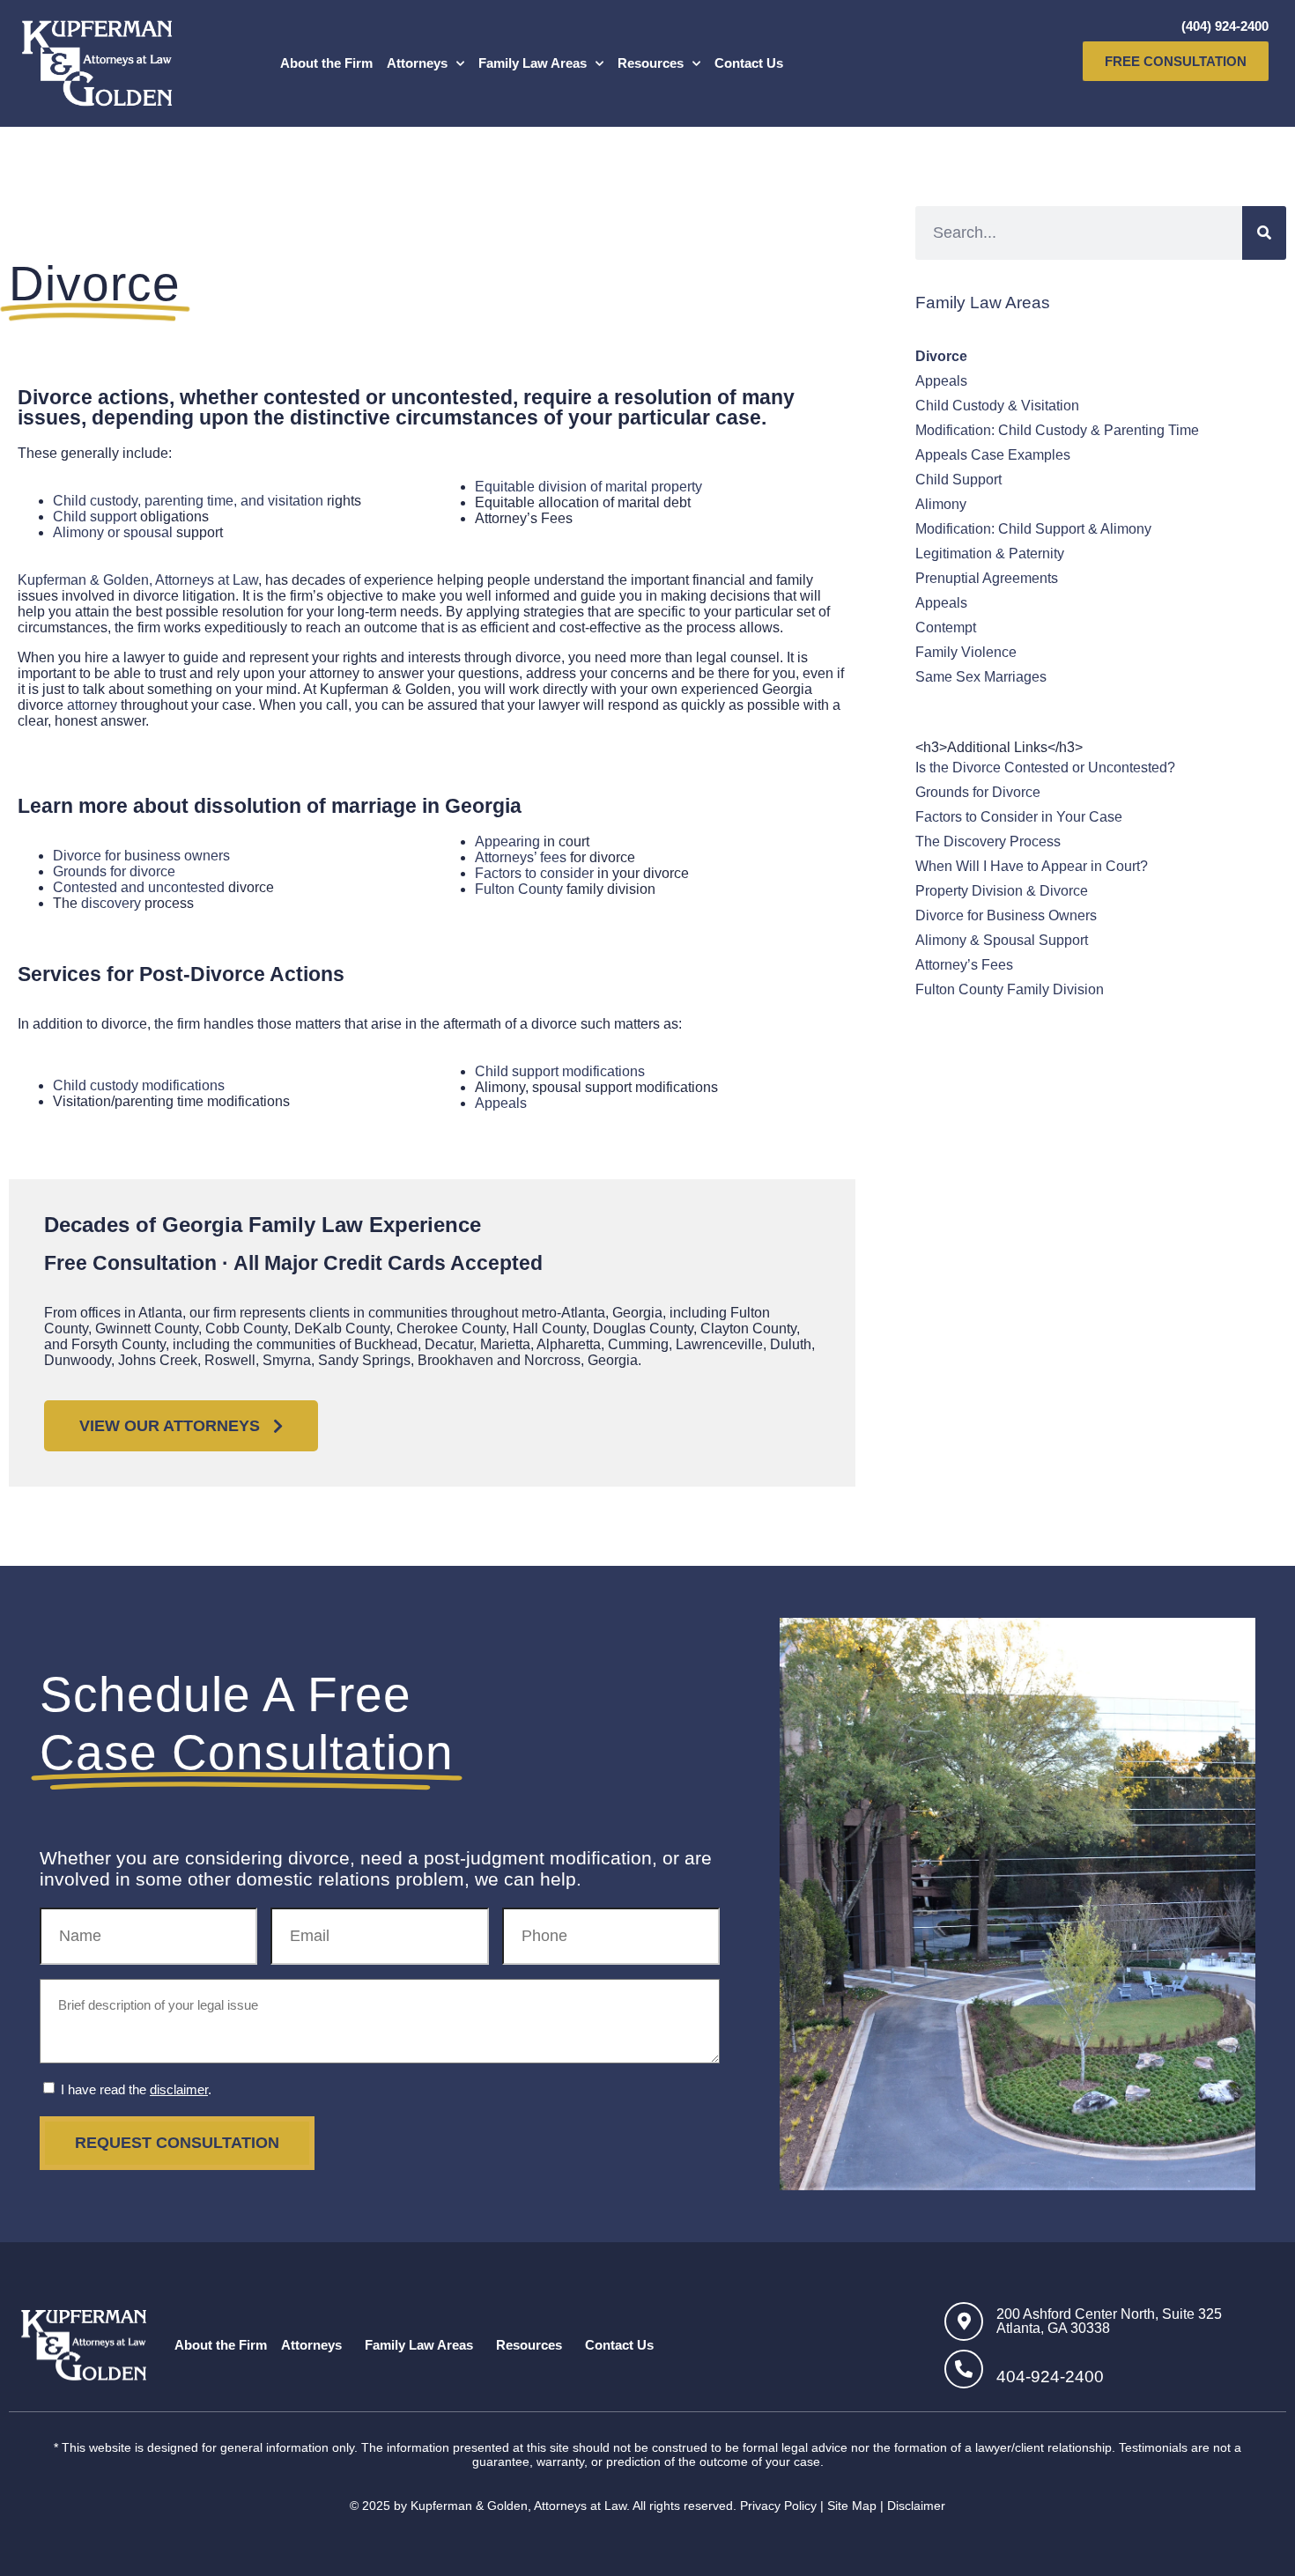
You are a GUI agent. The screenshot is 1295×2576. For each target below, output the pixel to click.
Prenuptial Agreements (987, 578)
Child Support (958, 480)
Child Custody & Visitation (997, 406)
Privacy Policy (778, 2506)
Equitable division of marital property (588, 487)
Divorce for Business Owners (1006, 915)
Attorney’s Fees (964, 965)
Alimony (941, 504)
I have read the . (136, 2089)
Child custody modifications (139, 1085)
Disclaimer (916, 2506)
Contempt (946, 627)
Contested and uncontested (139, 887)
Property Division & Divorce (1002, 891)
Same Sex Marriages (981, 677)
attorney (92, 705)
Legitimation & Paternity (990, 554)
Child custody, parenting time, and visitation (188, 501)
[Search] (1264, 233)
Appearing (507, 841)
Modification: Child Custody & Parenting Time (1057, 430)
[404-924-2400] (964, 2369)
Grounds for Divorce (978, 792)
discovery (111, 903)
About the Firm (326, 63)
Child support (95, 517)
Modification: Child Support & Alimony (1033, 529)
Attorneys (417, 63)
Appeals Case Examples (993, 455)
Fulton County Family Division (1010, 989)
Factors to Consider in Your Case (1019, 817)
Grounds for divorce (114, 871)
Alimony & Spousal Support (1002, 940)
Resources (651, 63)
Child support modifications (560, 1071)
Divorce (941, 356)
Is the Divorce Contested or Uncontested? (1045, 768)
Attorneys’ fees (521, 857)
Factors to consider (534, 873)
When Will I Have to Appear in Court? (1032, 866)
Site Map (852, 2506)
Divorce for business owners (141, 856)
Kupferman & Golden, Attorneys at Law (138, 580)
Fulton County (519, 889)
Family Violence (966, 652)
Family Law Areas (533, 63)
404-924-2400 (1050, 2377)
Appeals (501, 1103)
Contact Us (749, 63)
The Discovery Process (988, 841)
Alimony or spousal (115, 532)
